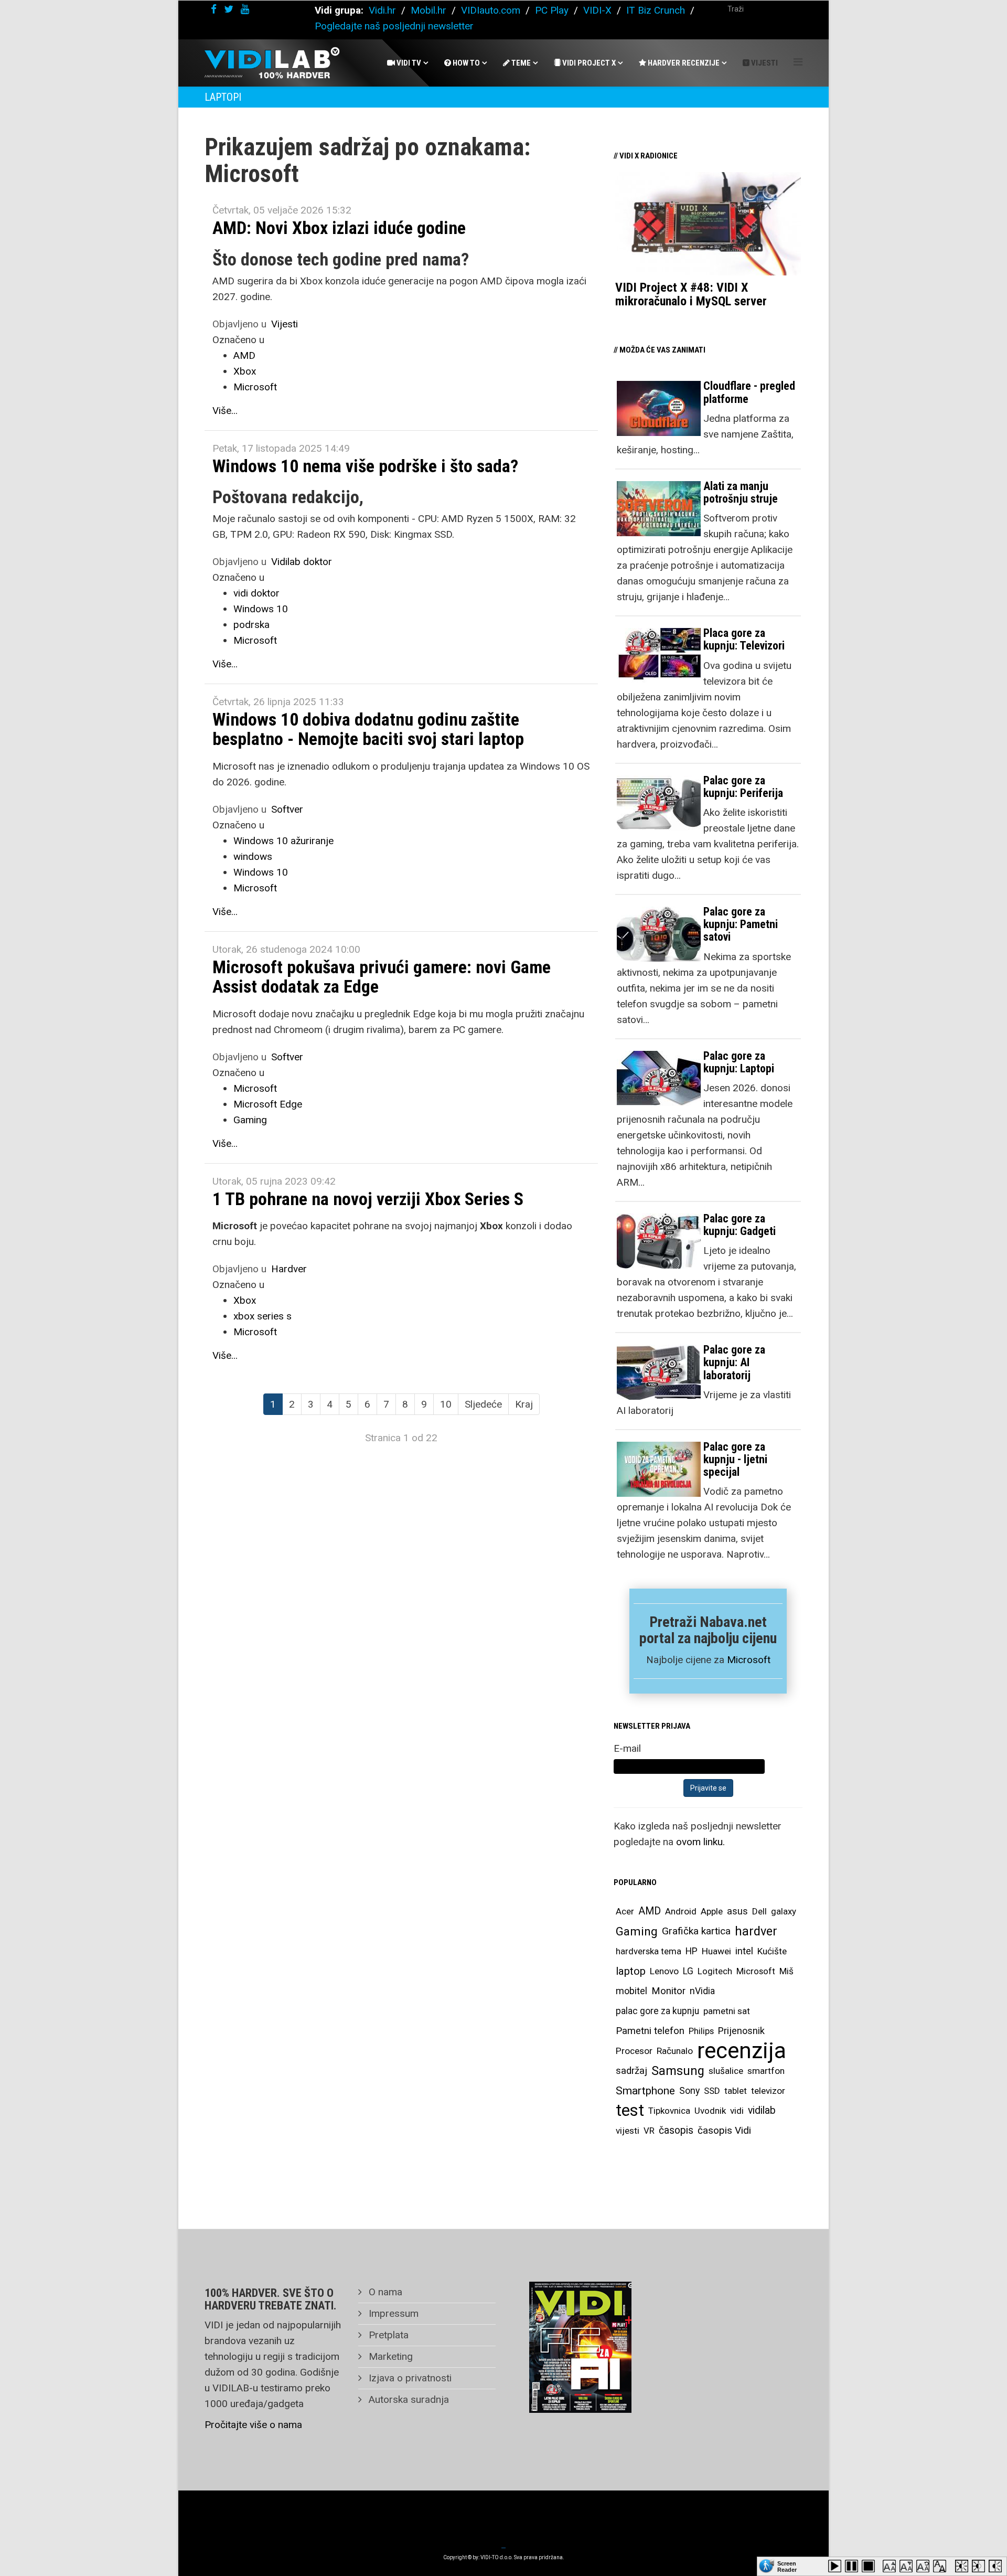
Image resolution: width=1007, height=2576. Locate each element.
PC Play (552, 10)
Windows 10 (261, 609)
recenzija (742, 2051)
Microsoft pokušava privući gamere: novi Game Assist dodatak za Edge (382, 977)
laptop (631, 1971)
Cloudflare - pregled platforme (749, 392)
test (630, 2110)
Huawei (716, 1951)
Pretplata (387, 2335)
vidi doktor (256, 593)
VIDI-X (599, 10)
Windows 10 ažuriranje (283, 841)
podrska (251, 625)
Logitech (715, 1971)
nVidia (702, 1991)
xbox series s (263, 1316)
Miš (786, 1971)
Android (681, 1911)
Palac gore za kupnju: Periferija (743, 787)
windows (253, 856)
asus (737, 1911)
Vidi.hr (384, 10)
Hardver (289, 1269)
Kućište (772, 1951)
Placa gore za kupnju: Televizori (744, 639)
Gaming (250, 1120)
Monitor (668, 1991)
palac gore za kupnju (657, 2011)
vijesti (628, 2131)
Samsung (678, 2071)
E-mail (627, 1748)
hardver (756, 1931)
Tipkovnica (669, 2111)
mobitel (631, 1991)
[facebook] (214, 9)
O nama (384, 2292)
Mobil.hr (428, 10)
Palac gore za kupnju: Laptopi (739, 1062)
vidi (737, 2111)
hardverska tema (649, 1951)
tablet (736, 2091)
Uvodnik (710, 2111)
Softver (287, 809)
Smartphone (645, 2091)
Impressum (392, 2313)
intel (744, 1951)
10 (446, 1404)
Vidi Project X (588, 63)
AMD (244, 355)
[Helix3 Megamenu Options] (798, 62)
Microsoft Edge (268, 1104)
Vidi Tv (408, 63)
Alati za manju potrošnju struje (741, 492)
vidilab (762, 2110)
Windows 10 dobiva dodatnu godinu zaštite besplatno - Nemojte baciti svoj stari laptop (368, 729)
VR (649, 2131)
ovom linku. (700, 1842)
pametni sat (727, 2011)
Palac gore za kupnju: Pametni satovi (741, 924)
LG (688, 1971)
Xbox (245, 371)
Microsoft (255, 387)
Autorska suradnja (408, 2399)
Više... (225, 411)
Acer (625, 1911)
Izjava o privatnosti (409, 2378)
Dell (759, 1911)
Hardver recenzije (683, 63)
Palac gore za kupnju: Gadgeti (740, 1225)
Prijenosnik (741, 2031)
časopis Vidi (724, 2130)
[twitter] (229, 9)
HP (692, 1951)
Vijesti (764, 63)
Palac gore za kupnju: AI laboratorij (734, 1362)
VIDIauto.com (491, 10)
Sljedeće (483, 1404)
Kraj (524, 1404)
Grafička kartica (696, 1931)
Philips (701, 2031)
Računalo (675, 2051)
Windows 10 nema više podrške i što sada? (365, 466)
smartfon (766, 2071)
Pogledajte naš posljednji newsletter (394, 26)
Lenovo (664, 1971)
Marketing (389, 2356)
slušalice (726, 2071)
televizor (768, 2091)
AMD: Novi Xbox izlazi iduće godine (339, 228)
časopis (676, 2130)
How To (465, 63)
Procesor (634, 2051)
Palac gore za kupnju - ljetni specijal (735, 1459)
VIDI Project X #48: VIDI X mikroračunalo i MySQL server (691, 294)
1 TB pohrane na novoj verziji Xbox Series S (368, 1199)
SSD (712, 2091)
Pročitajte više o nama (253, 2425)
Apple (712, 1911)
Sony (689, 2091)
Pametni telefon (650, 2031)
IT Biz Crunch (656, 10)
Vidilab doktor (302, 562)
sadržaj (631, 2071)
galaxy (784, 1911)
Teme (520, 63)
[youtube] (245, 9)
